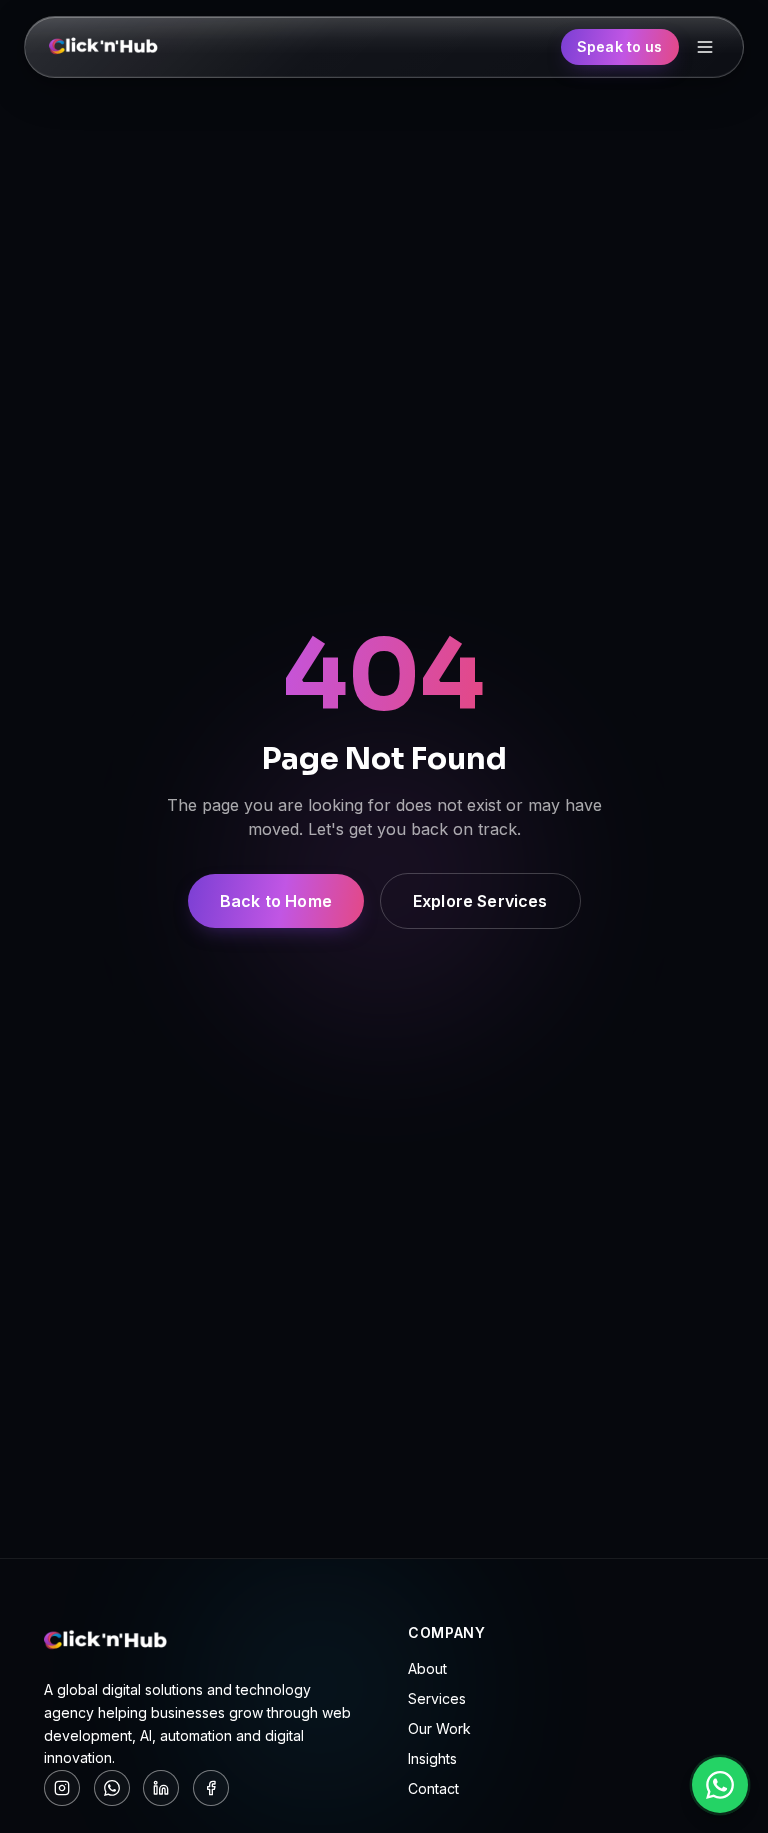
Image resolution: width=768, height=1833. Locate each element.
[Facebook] (211, 1788)
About (427, 1668)
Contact (433, 1788)
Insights (432, 1758)
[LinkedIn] (161, 1788)
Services (437, 1698)
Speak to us (620, 46)
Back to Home (276, 901)
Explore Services (480, 901)
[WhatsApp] (112, 1788)
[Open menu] (705, 47)
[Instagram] (62, 1788)
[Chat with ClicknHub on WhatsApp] (720, 1785)
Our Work (439, 1728)
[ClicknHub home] (104, 47)
